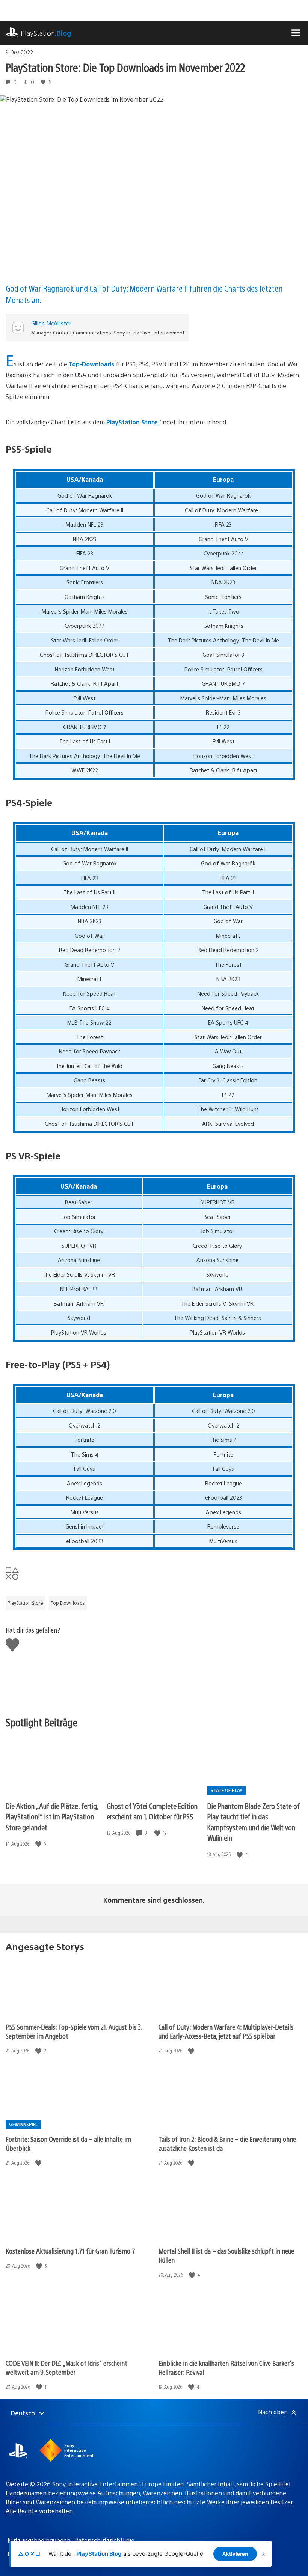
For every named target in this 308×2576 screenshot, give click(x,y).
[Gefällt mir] (39, 1844)
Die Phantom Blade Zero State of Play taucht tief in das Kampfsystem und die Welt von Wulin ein (254, 1822)
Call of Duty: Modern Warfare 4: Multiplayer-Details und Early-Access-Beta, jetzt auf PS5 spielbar (226, 2031)
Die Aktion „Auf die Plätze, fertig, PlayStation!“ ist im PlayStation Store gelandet (52, 1816)
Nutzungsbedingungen (39, 2540)
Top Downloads (68, 1603)
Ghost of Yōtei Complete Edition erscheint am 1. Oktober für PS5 (152, 1811)
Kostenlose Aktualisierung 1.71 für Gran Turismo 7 (70, 2251)
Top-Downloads (91, 364)
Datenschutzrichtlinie (104, 2540)
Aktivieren (235, 2554)
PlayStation (46, 33)
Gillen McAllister (51, 323)
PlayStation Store (132, 422)
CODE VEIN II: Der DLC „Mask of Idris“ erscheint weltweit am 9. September (66, 2368)
